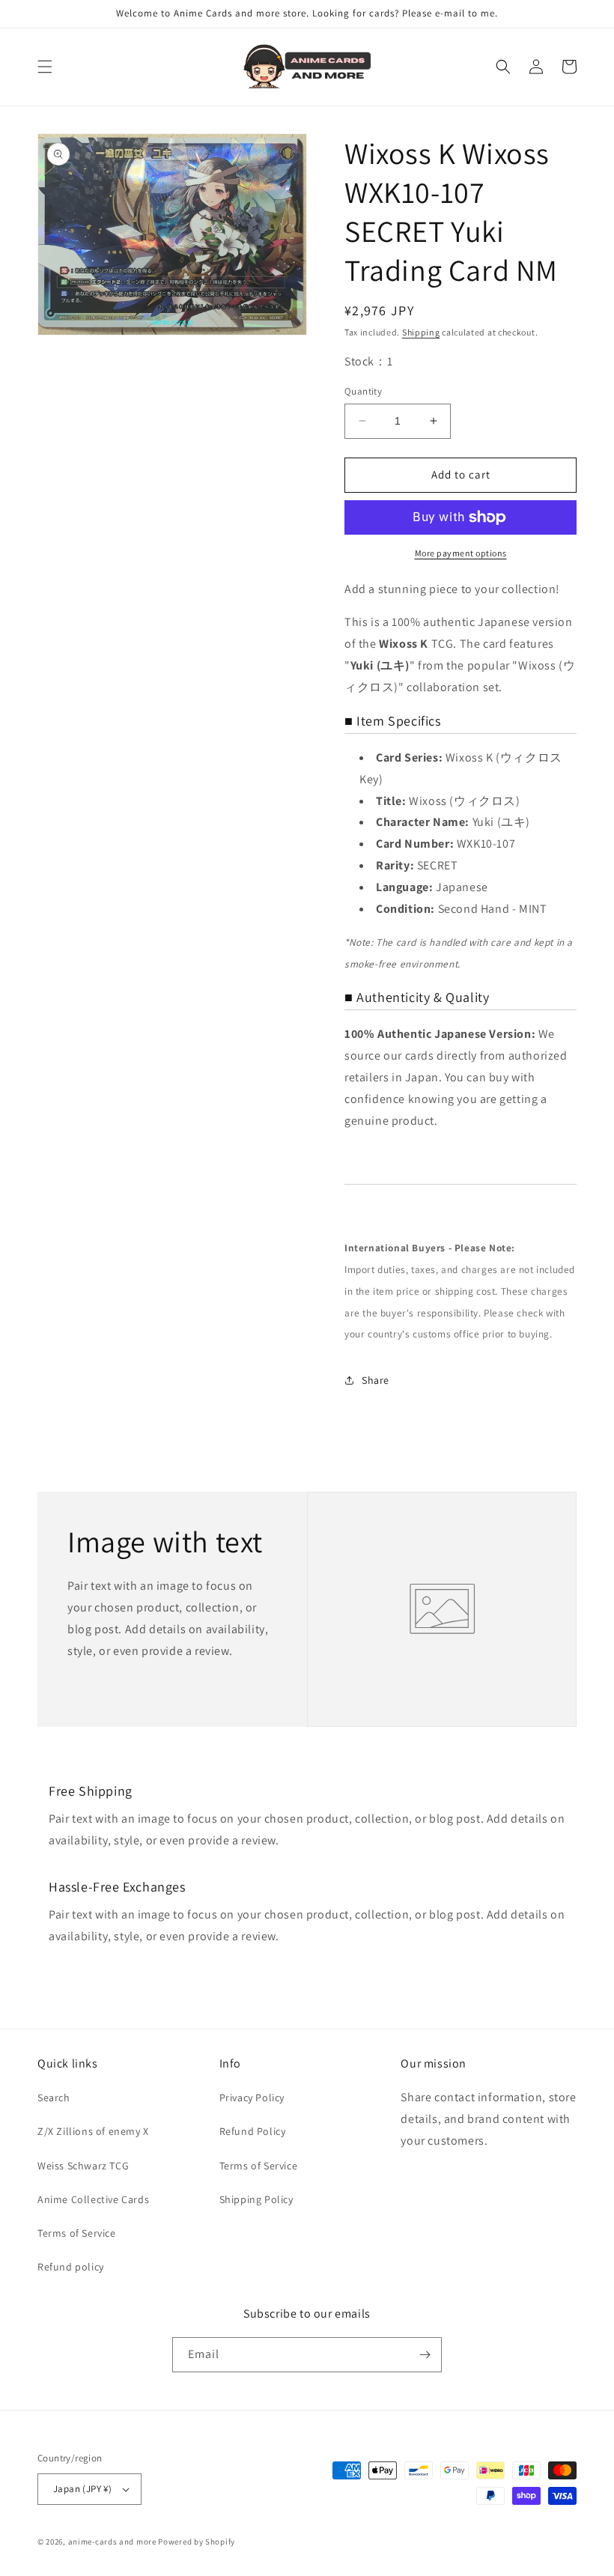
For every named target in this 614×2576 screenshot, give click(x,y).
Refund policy (71, 2267)
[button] (45, 67)
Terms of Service (77, 2233)
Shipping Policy (256, 2199)
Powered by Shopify (197, 2542)
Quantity (363, 391)
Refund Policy (253, 2131)
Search (54, 2097)
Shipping (421, 332)
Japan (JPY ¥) (82, 2489)
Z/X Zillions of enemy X (93, 2131)
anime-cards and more (112, 2542)
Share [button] (376, 1380)
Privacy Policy (252, 2097)
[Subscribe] (425, 2355)
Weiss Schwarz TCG (83, 2166)
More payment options (461, 553)
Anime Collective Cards (93, 2199)
